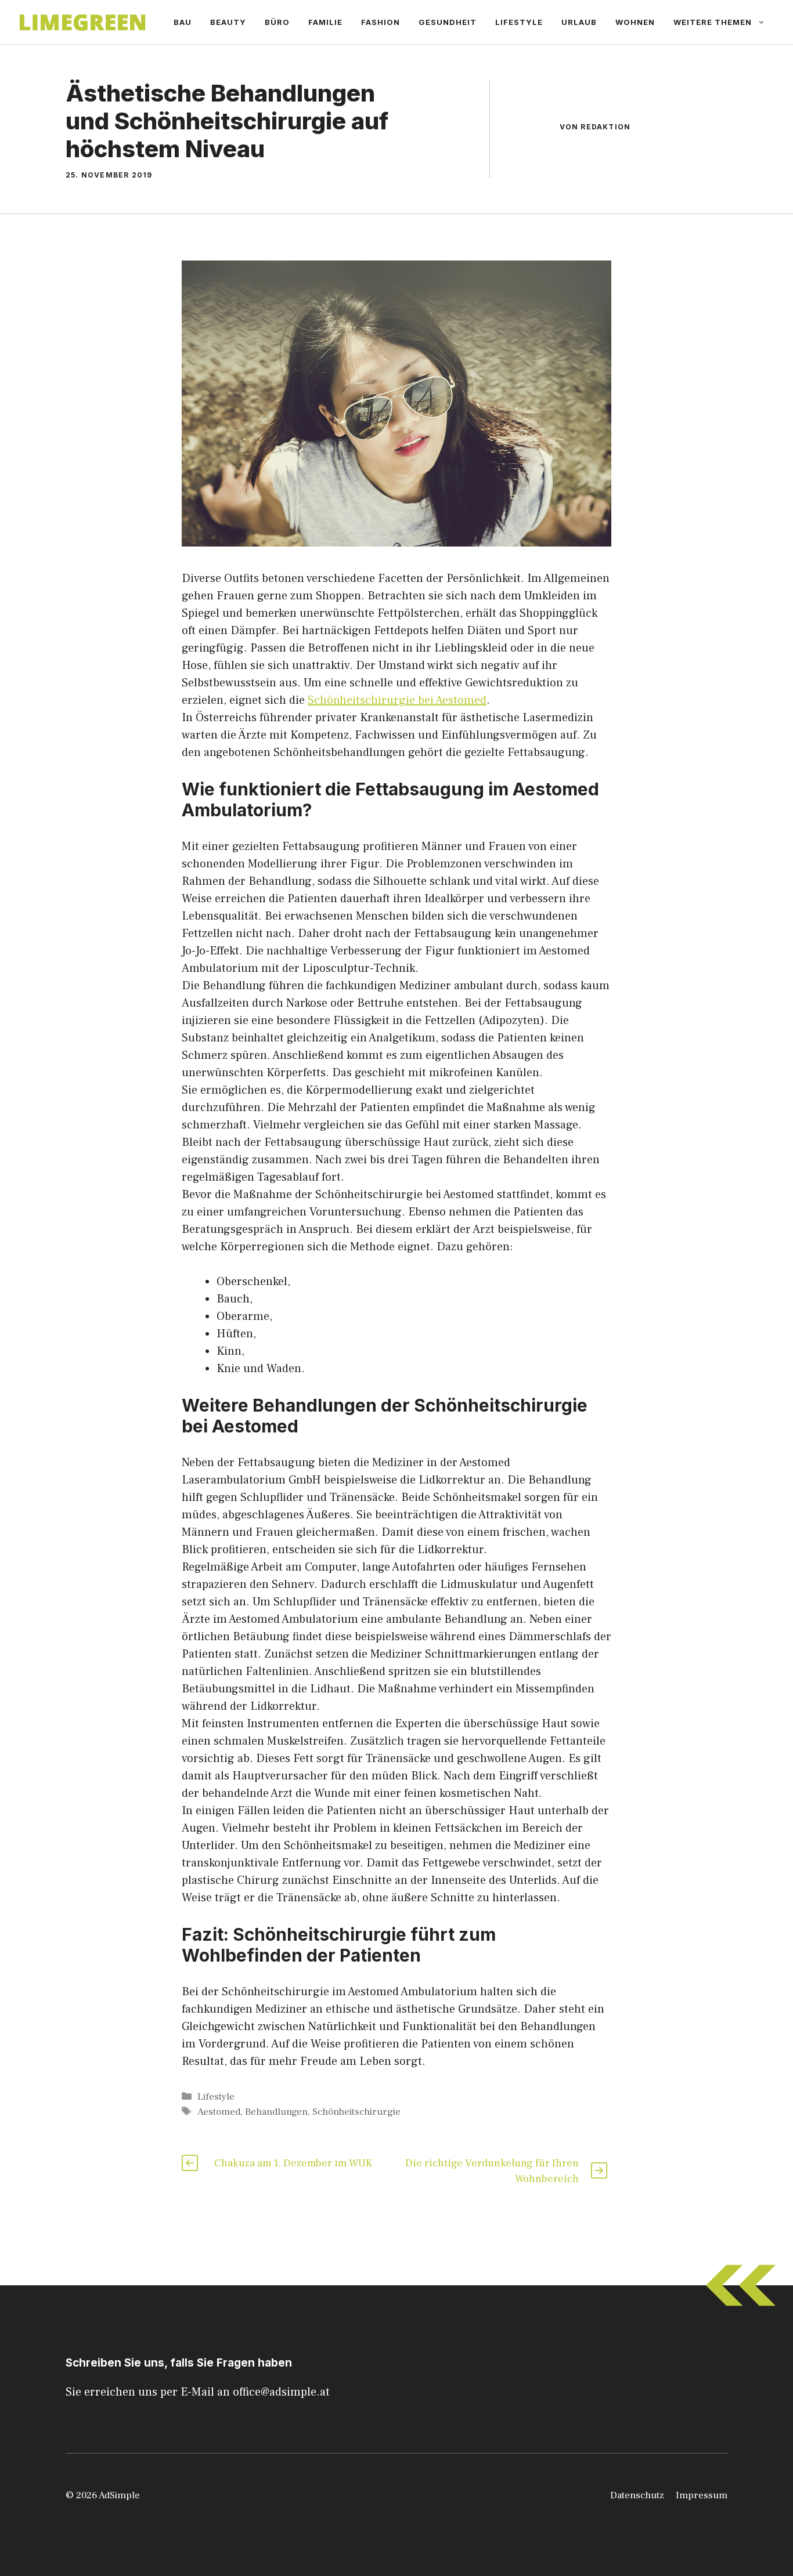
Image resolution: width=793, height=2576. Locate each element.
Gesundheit (448, 22)
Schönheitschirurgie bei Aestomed (397, 700)
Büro (277, 22)
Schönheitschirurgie (356, 2112)
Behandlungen (276, 2112)
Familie (325, 22)
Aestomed (219, 2112)
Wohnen (635, 22)
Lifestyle (519, 22)
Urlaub (579, 22)
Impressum (702, 2495)
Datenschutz (637, 2495)
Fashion (381, 22)
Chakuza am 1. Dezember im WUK (293, 2163)
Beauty (228, 22)
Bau (183, 22)
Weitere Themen (713, 22)
